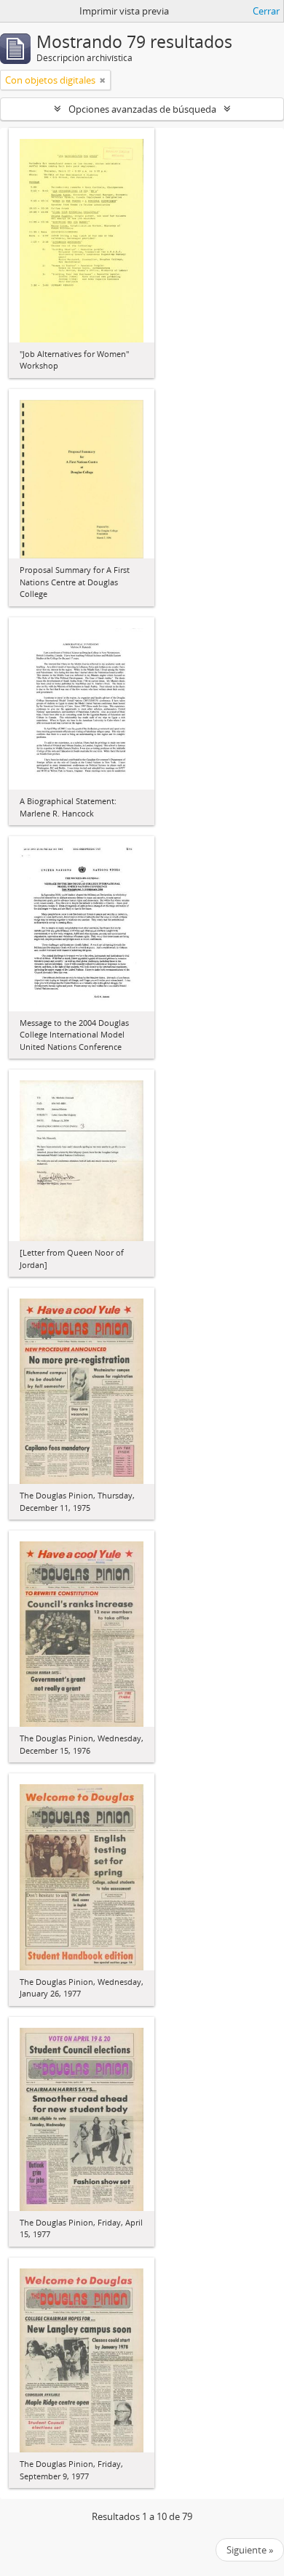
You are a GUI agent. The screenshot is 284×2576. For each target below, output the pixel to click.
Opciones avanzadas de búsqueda (142, 109)
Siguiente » (250, 2550)
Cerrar (266, 11)
